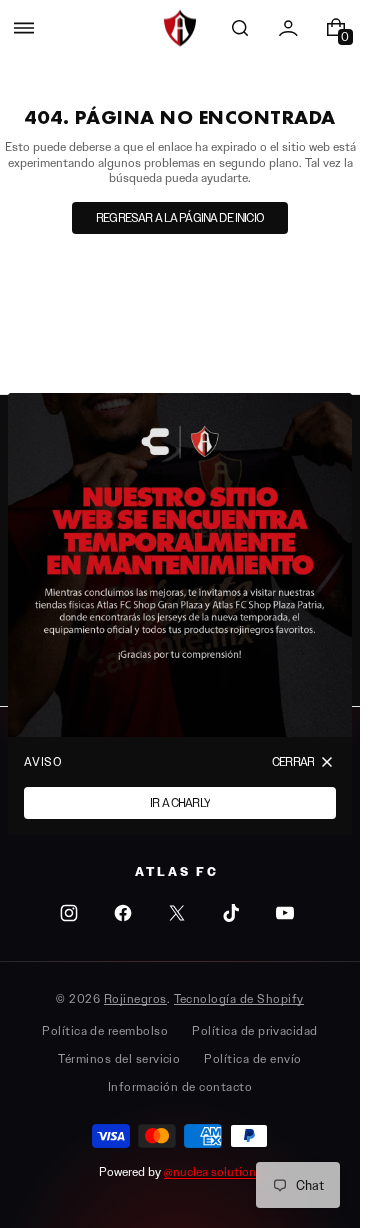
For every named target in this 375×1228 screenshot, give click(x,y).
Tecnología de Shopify (239, 998)
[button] (24, 28)
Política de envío (252, 1058)
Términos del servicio (119, 1058)
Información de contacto (180, 1086)
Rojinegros (135, 998)
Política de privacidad (255, 1030)
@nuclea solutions (213, 1171)
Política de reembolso (105, 1030)
